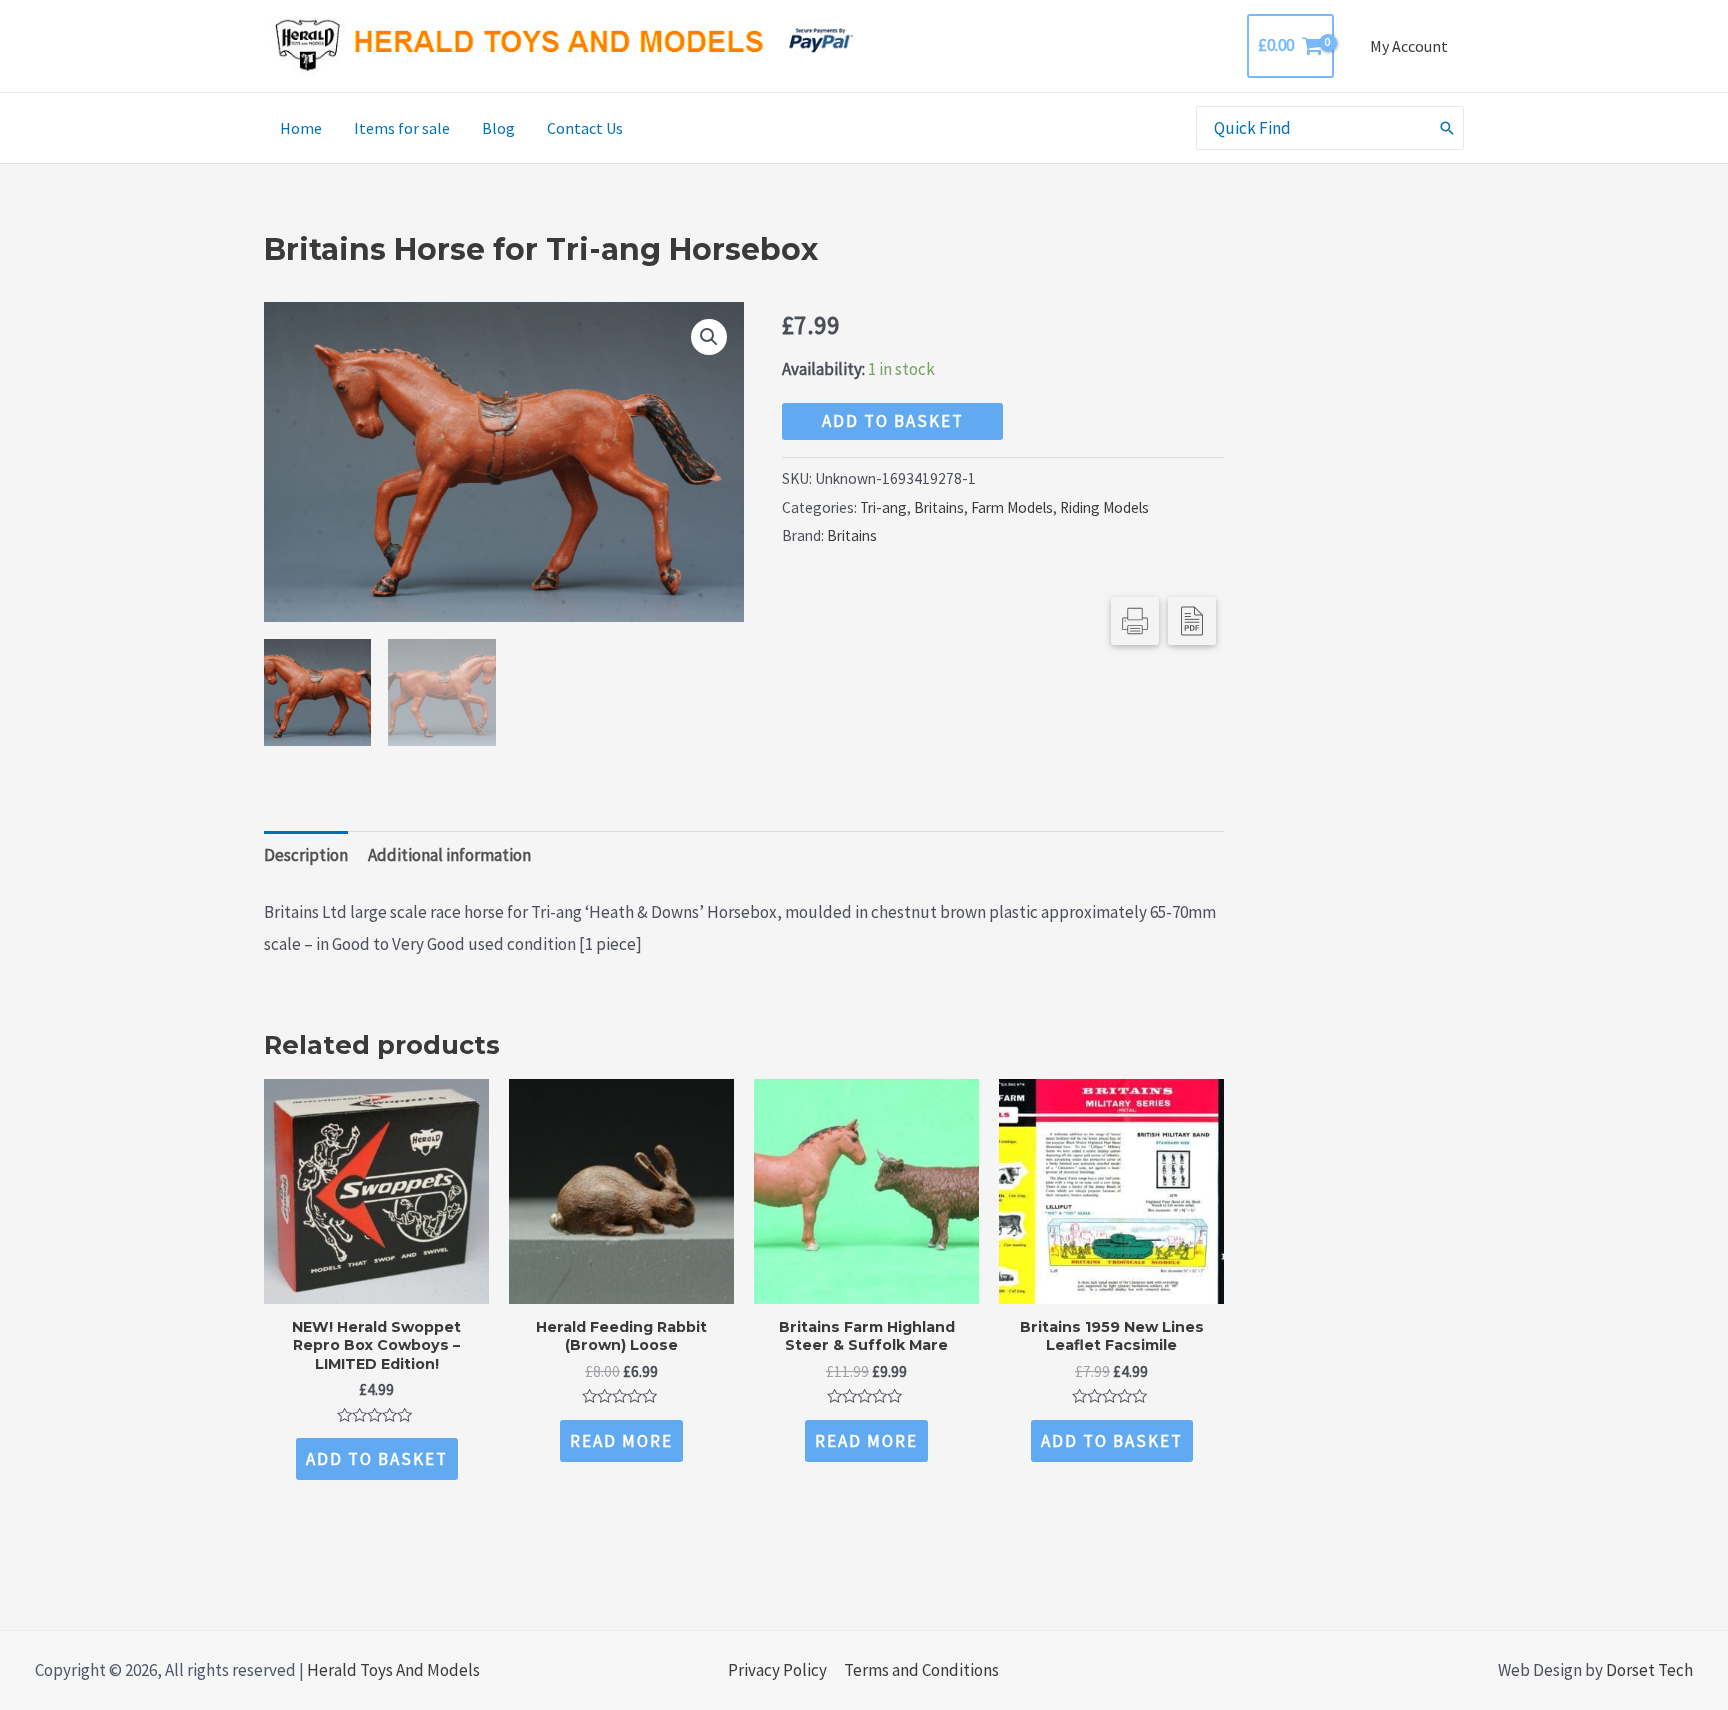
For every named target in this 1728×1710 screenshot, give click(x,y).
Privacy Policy (777, 1670)
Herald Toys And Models (393, 1670)
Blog (498, 128)
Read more (621, 1441)
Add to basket (893, 421)
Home (301, 128)
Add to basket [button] (377, 1459)
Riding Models (1104, 507)
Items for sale (402, 128)
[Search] (1448, 128)
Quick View (376, 1285)
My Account (1409, 46)
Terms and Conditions (921, 1670)
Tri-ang (883, 507)
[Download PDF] (1192, 621)
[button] (709, 337)
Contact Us (585, 128)
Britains (939, 507)
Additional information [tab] (449, 855)
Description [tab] (306, 855)
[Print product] (1135, 621)
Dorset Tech (1649, 1670)
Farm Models (1012, 507)
